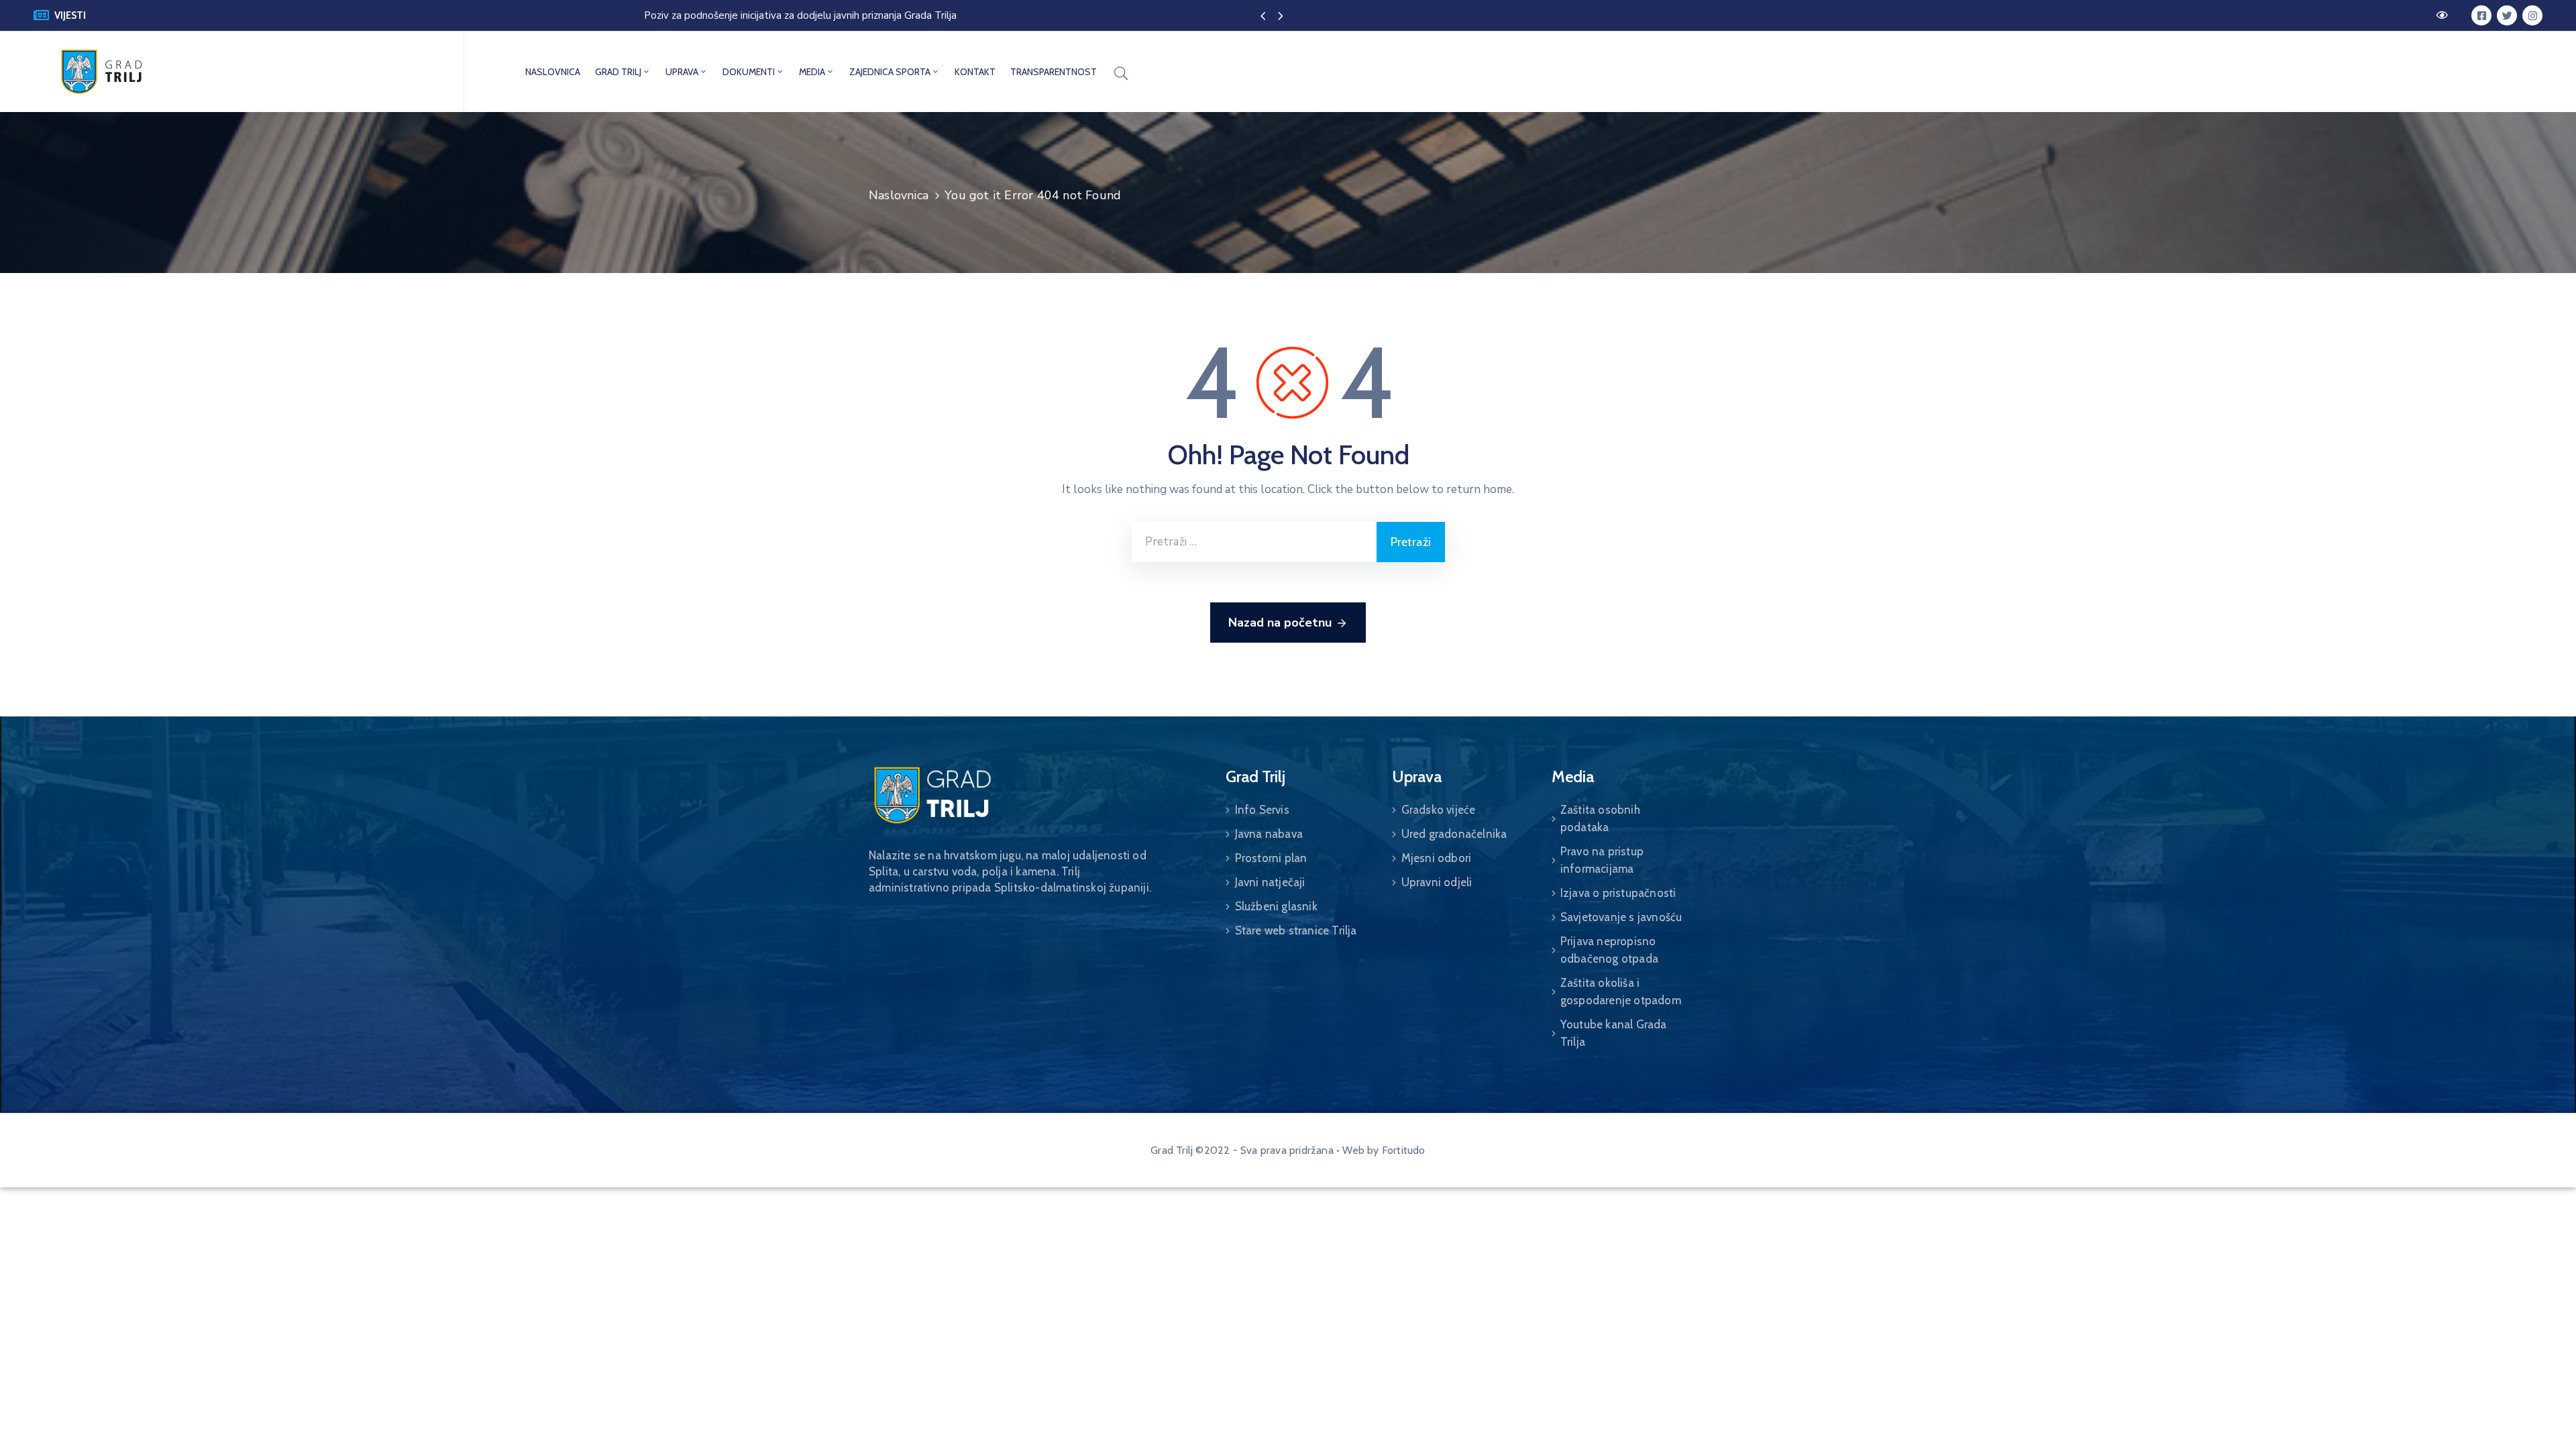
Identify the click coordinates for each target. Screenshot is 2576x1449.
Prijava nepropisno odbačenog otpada (1609, 950)
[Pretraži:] (1254, 542)
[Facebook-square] (2481, 15)
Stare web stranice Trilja (1296, 930)
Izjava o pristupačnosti (1618, 893)
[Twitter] (2507, 15)
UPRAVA (682, 72)
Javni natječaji (1270, 882)
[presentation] (1263, 17)
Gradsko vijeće (1439, 810)
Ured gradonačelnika (1454, 834)
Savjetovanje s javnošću (1621, 917)
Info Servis (1262, 810)
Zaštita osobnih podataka (1600, 818)
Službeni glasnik (1276, 906)
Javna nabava (1269, 834)
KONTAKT (975, 72)
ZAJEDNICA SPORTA (890, 72)
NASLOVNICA (553, 72)
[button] (2444, 15)
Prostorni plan (1271, 858)
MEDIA (812, 72)
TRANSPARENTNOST (1054, 72)
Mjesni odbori (1437, 858)
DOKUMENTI (749, 72)
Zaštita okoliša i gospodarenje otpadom (1621, 991)
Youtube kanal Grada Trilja (1614, 1033)
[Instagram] (2532, 15)
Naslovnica (899, 195)
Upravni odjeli (1437, 882)
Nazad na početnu (1280, 623)
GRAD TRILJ (618, 72)
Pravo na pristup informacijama (1602, 860)
